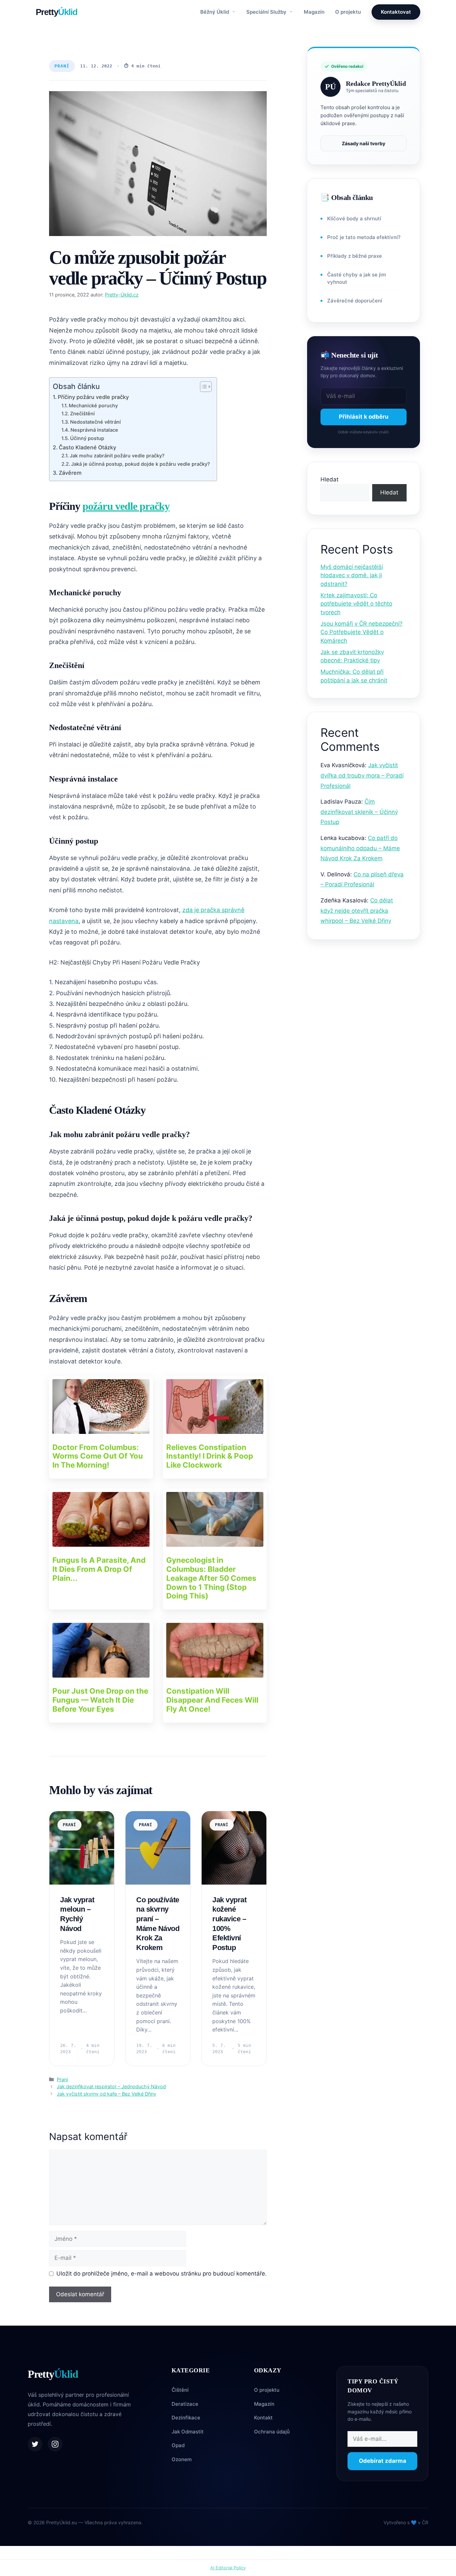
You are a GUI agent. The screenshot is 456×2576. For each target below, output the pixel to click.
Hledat (329, 479)
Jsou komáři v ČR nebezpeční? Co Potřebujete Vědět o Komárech (362, 632)
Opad (178, 2445)
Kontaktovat (396, 12)
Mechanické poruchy (93, 406)
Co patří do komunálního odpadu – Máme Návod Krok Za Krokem (360, 848)
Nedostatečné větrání (95, 422)
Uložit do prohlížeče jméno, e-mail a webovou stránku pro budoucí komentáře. (162, 2274)
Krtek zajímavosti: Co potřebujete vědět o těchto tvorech (356, 604)
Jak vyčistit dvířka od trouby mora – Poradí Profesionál (362, 775)
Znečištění (82, 414)
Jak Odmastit (188, 2432)
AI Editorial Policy (228, 2568)
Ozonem (182, 2459)
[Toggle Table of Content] (202, 387)
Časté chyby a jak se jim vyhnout (357, 278)
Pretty (57, 12)
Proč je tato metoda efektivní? (364, 237)
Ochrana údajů (272, 2432)
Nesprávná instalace (94, 430)
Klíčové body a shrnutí (354, 219)
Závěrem (70, 473)
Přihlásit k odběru (364, 417)
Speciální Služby (267, 12)
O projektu (348, 12)
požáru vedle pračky (126, 506)
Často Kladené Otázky (87, 447)
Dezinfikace (186, 2418)
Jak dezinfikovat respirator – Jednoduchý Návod (111, 2086)
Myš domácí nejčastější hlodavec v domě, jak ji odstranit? (352, 575)
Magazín (314, 12)
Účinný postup (87, 438)
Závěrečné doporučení (355, 301)
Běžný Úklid (215, 12)
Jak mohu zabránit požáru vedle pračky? (117, 456)
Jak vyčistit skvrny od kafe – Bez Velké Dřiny (106, 2094)
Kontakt (263, 2418)
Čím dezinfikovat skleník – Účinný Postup (359, 812)
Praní (62, 66)
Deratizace (185, 2404)
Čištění (180, 2390)
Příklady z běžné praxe (355, 256)
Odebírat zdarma (383, 2461)
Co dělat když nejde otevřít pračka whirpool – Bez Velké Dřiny (357, 911)
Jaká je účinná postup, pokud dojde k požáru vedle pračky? (141, 464)
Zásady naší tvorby (364, 143)
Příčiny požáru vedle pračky (93, 397)
